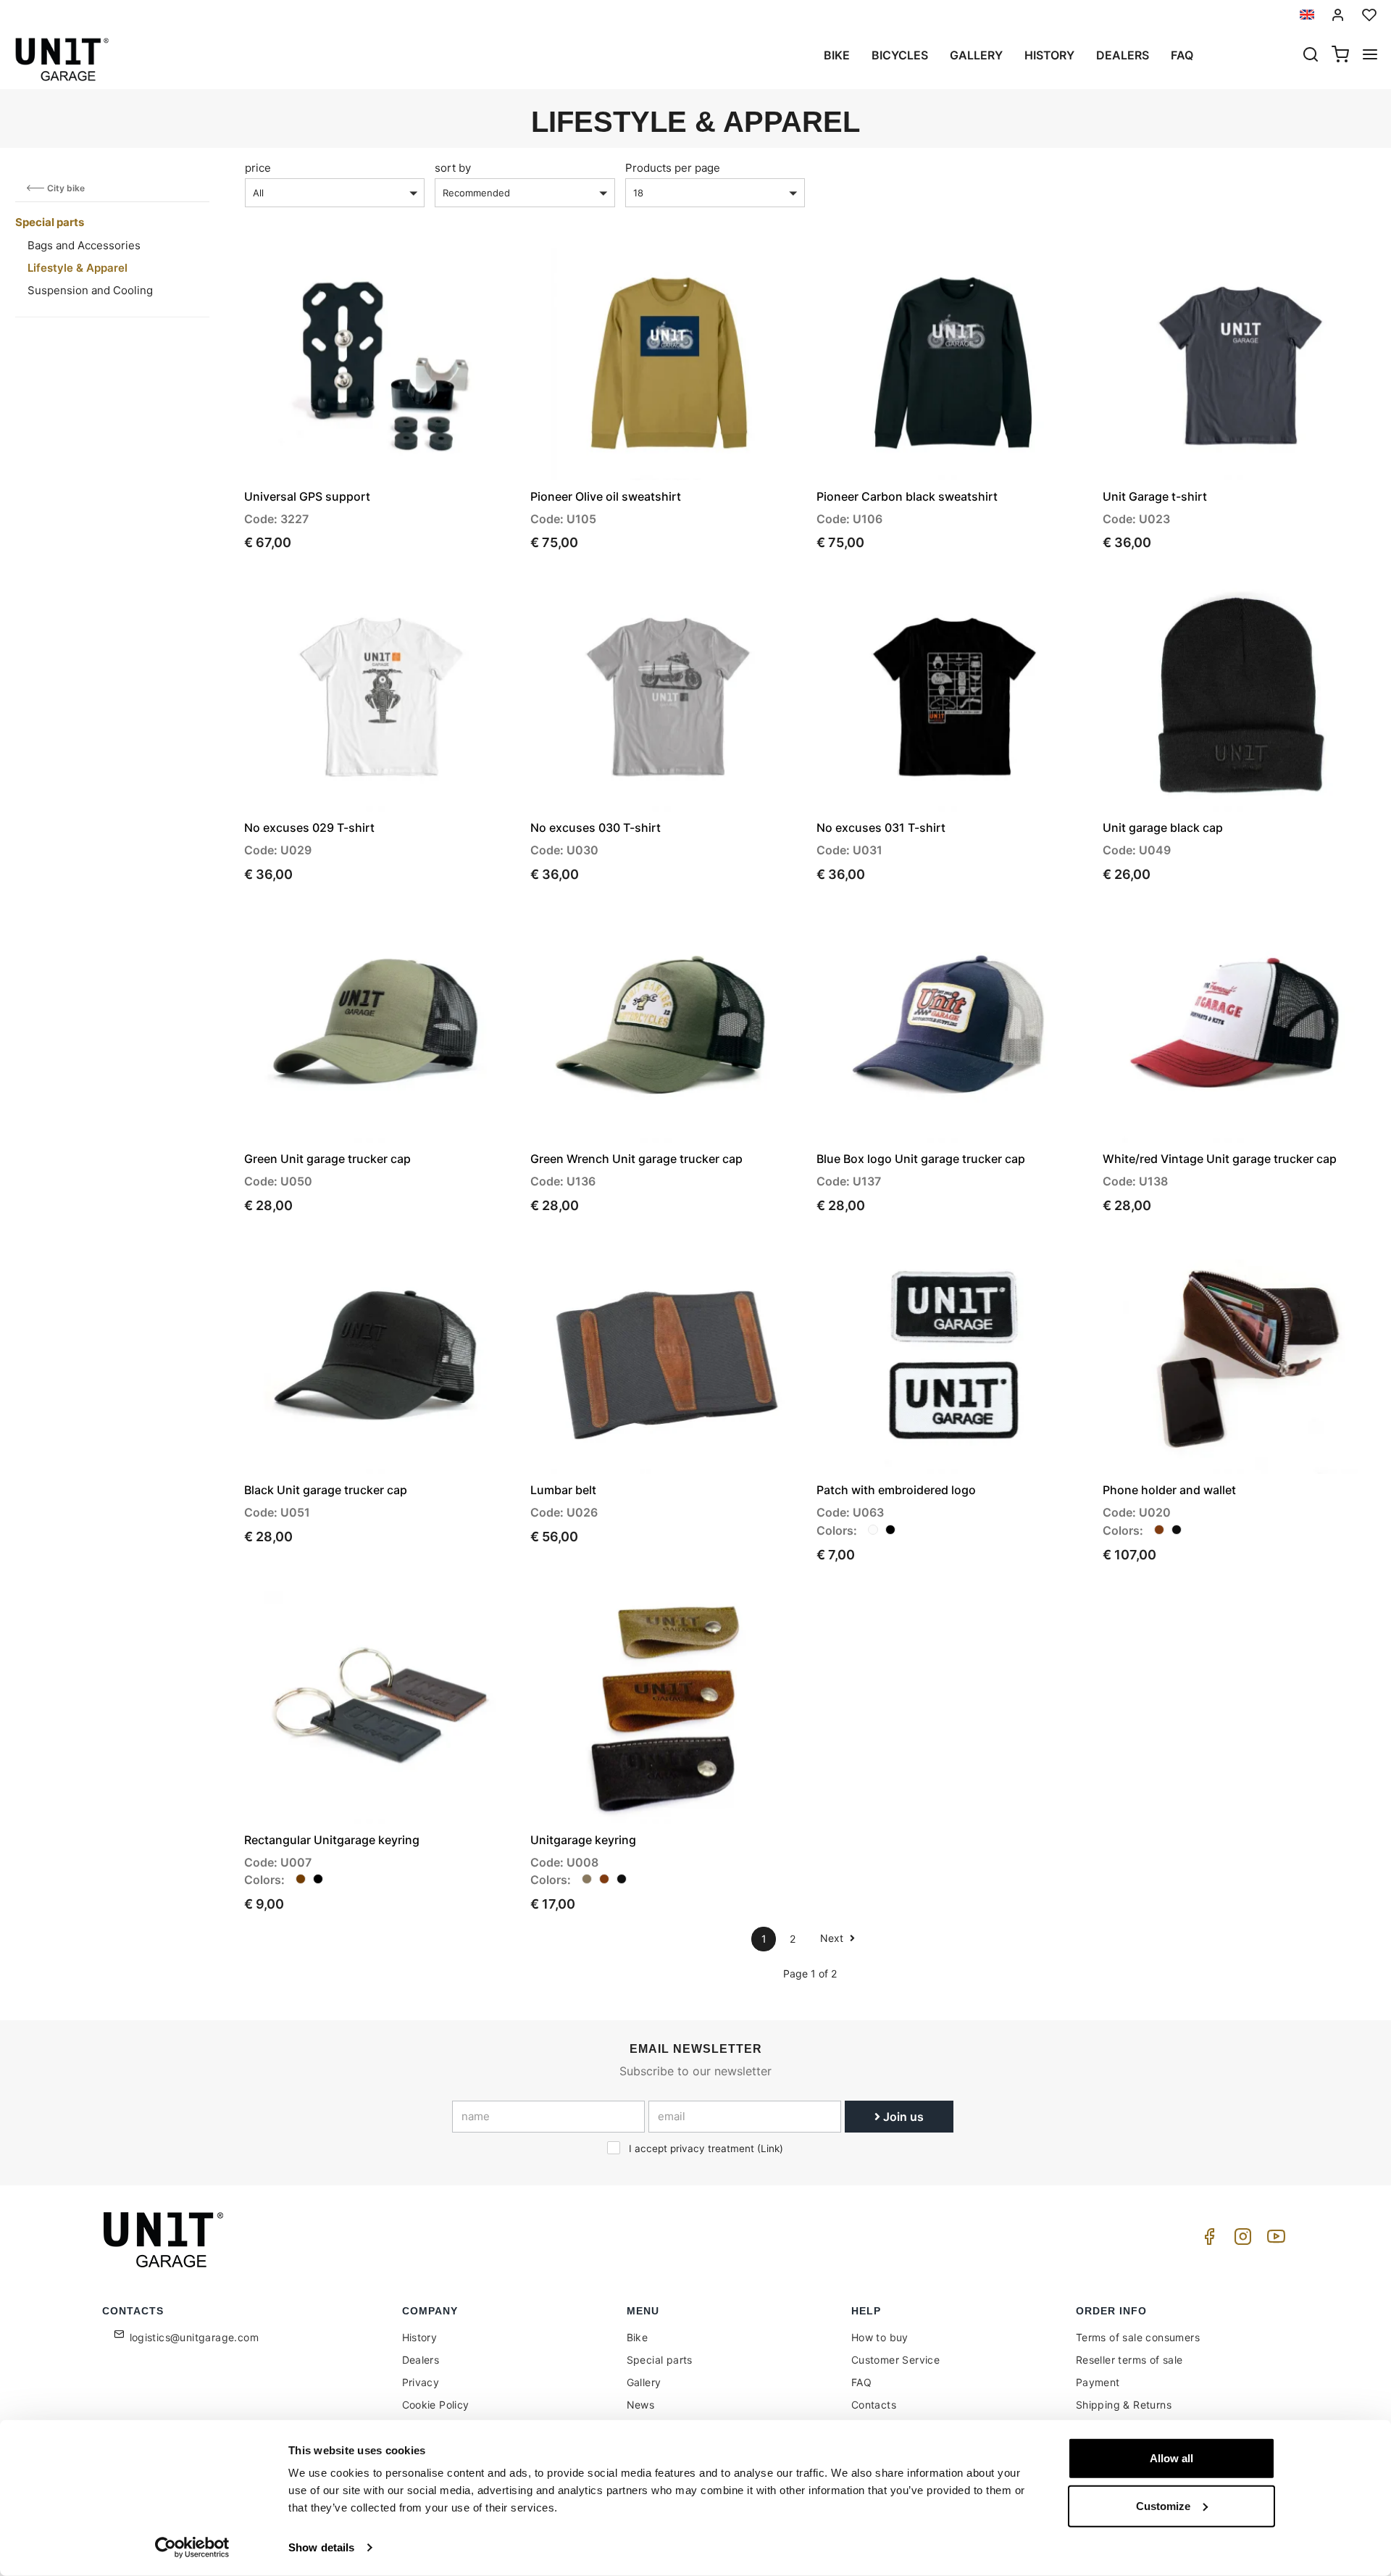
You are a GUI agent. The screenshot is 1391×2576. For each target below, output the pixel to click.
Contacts (874, 2405)
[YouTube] (1274, 2240)
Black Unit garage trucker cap (326, 1490)
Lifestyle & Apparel (78, 268)
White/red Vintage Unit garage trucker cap (1220, 1159)
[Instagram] (1240, 2240)
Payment (1098, 2382)
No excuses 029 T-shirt (309, 828)
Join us (902, 2117)
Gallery (976, 55)
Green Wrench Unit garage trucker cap (636, 1159)
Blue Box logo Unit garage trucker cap (921, 1159)
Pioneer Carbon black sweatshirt (907, 496)
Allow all (1171, 2458)
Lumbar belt (563, 1490)
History (1049, 55)
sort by (453, 168)
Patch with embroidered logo (896, 1490)
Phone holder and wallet (1169, 1490)
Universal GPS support (307, 496)
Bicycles (900, 55)
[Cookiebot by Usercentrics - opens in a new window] (192, 2548)
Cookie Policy (436, 2405)
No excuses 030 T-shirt (596, 828)
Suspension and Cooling (90, 290)
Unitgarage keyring (583, 1840)
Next (833, 1938)
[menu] (1370, 56)
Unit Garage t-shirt (1155, 496)
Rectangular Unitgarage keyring (332, 1840)
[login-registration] (1338, 15)
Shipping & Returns (1124, 2405)
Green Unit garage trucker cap (327, 1159)
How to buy (880, 2337)
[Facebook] (1207, 2240)
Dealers (1123, 55)
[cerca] (1311, 56)
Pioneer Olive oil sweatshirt (606, 496)
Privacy (421, 2382)
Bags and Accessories (84, 245)
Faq (1182, 55)
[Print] (465, 271)
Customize (1163, 2505)
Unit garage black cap (1163, 828)
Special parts (50, 222)
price (258, 168)
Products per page (673, 168)
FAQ (861, 2382)
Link (770, 2148)
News (641, 2405)
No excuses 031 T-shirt (881, 828)
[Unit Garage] (165, 2240)
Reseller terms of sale (1129, 2360)
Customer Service (895, 2360)
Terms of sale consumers (1138, 2337)
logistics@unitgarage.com (195, 2337)
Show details (321, 2547)
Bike (837, 55)
